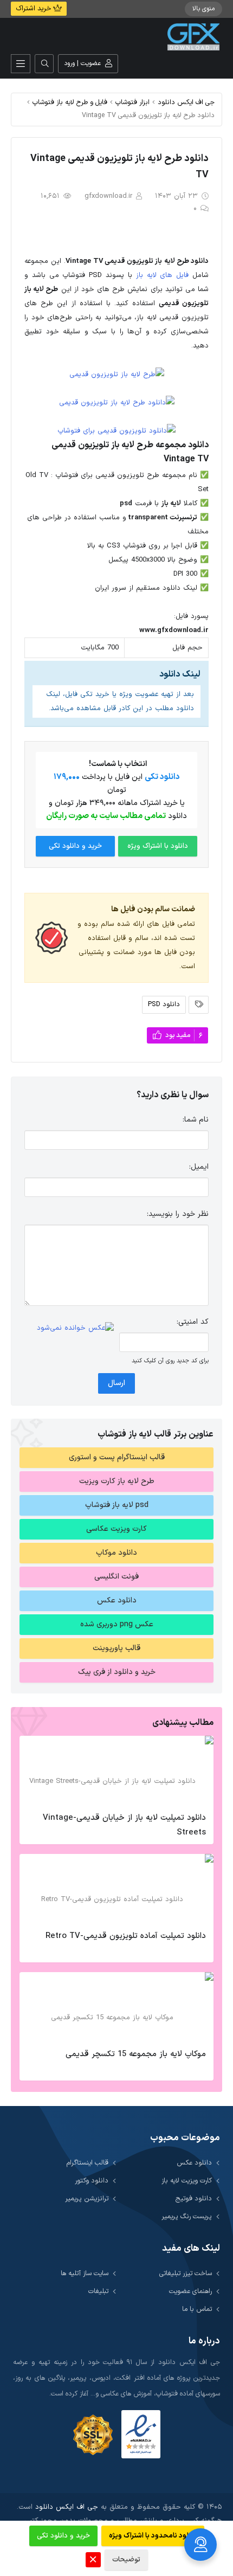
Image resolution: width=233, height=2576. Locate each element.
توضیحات (126, 2560)
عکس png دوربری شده (117, 1624)
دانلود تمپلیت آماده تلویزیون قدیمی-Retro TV (126, 1936)
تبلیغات (98, 2291)
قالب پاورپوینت (116, 1648)
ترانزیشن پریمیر (87, 2198)
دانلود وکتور (92, 2181)
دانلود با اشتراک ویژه (158, 846)
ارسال (116, 1383)
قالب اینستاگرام (88, 2163)
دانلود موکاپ (116, 1553)
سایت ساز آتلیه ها (85, 2273)
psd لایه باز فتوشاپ (117, 1505)
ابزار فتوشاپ (132, 102)
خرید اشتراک (34, 9)
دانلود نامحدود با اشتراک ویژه (153, 2536)
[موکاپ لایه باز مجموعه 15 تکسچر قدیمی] (116, 2007)
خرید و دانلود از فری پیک (117, 1672)
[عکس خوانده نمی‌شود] (75, 1328)
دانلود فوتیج (194, 2198)
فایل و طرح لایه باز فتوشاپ (70, 102)
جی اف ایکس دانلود (186, 102)
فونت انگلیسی (116, 1577)
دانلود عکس (117, 1601)
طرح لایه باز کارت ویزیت (117, 1481)
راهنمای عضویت (190, 2291)
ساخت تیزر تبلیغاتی (186, 2273)
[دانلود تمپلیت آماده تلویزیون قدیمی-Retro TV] (116, 1889)
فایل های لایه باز (162, 275)
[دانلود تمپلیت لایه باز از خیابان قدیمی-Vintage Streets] (116, 1771)
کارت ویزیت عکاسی (116, 1529)
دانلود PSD (164, 1004)
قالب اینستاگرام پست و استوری (117, 1457)
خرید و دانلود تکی (75, 846)
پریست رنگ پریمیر (187, 2216)
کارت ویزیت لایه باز (187, 2181)
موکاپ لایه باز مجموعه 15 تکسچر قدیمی (136, 2054)
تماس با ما (197, 2309)
